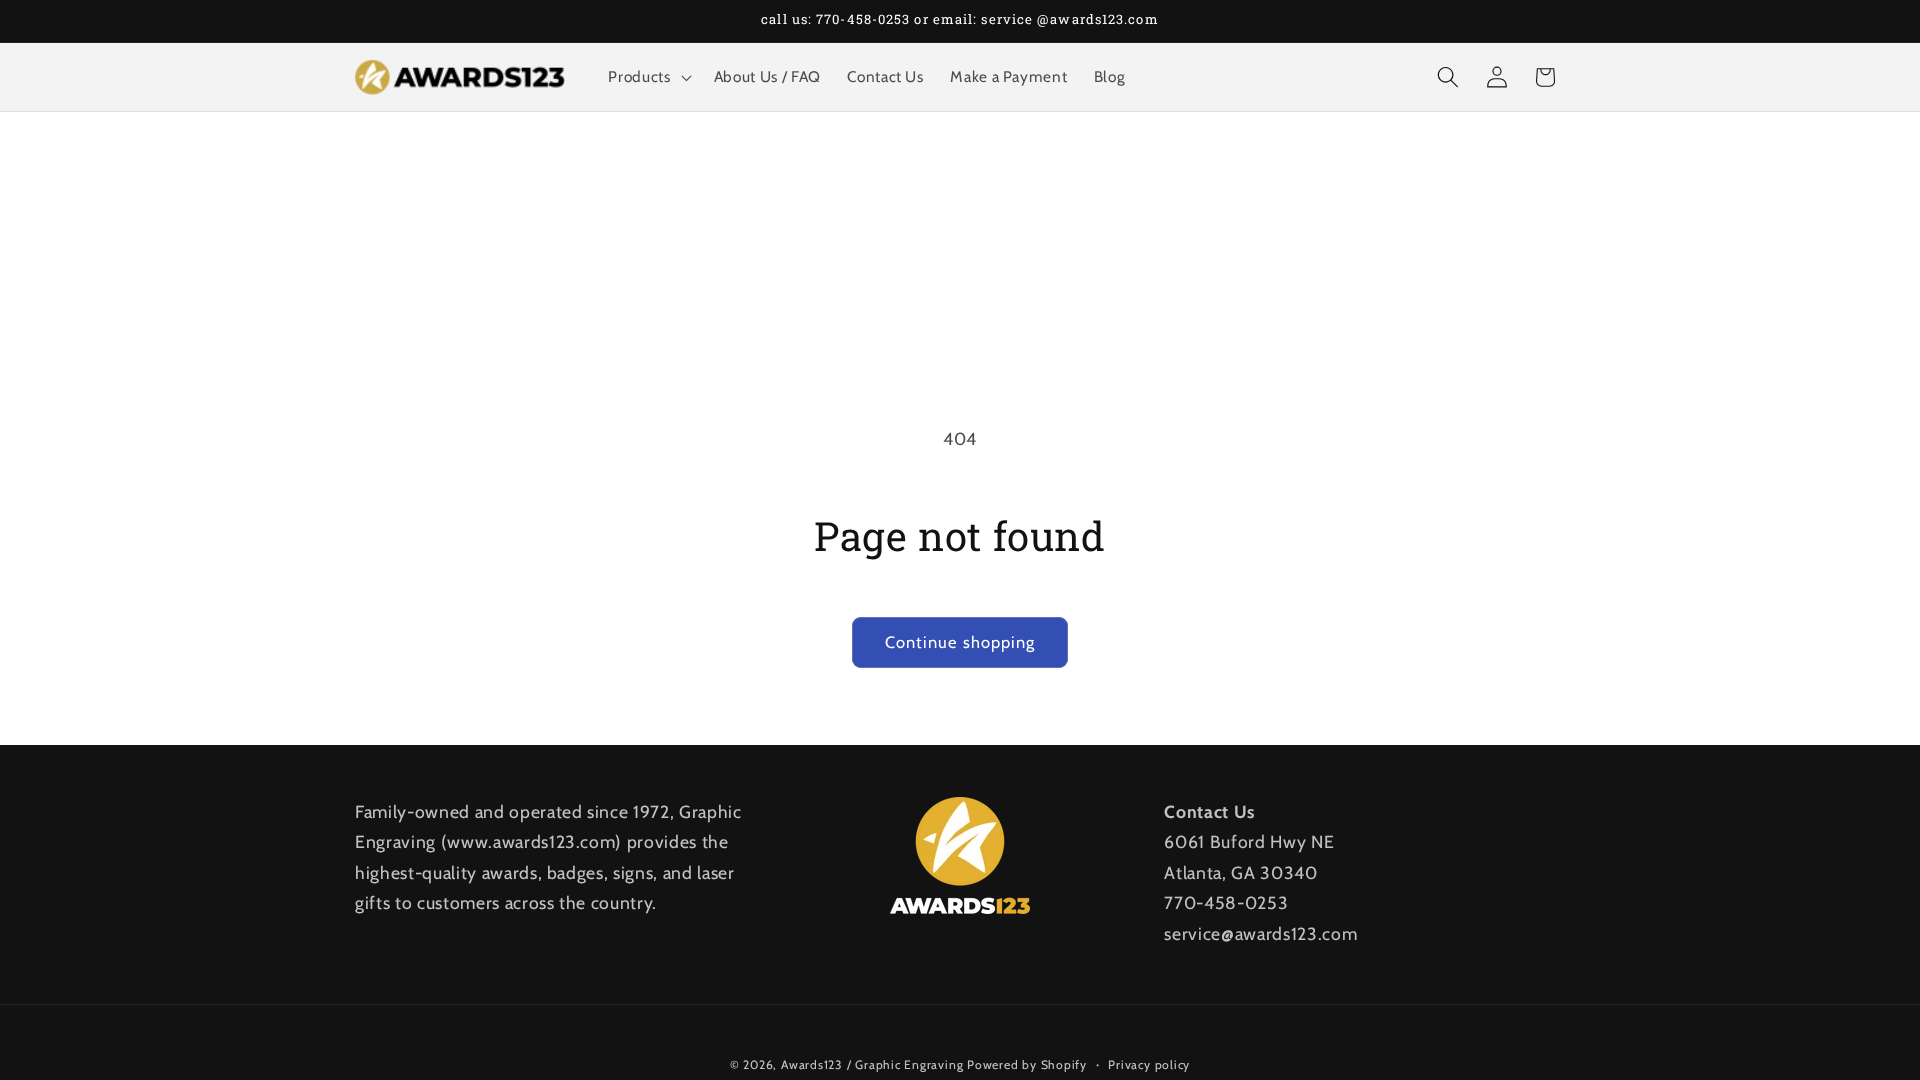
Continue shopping (960, 642)
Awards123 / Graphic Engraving (872, 1064)
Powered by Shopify (1027, 1064)
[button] (647, 77)
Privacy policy (1149, 1064)
